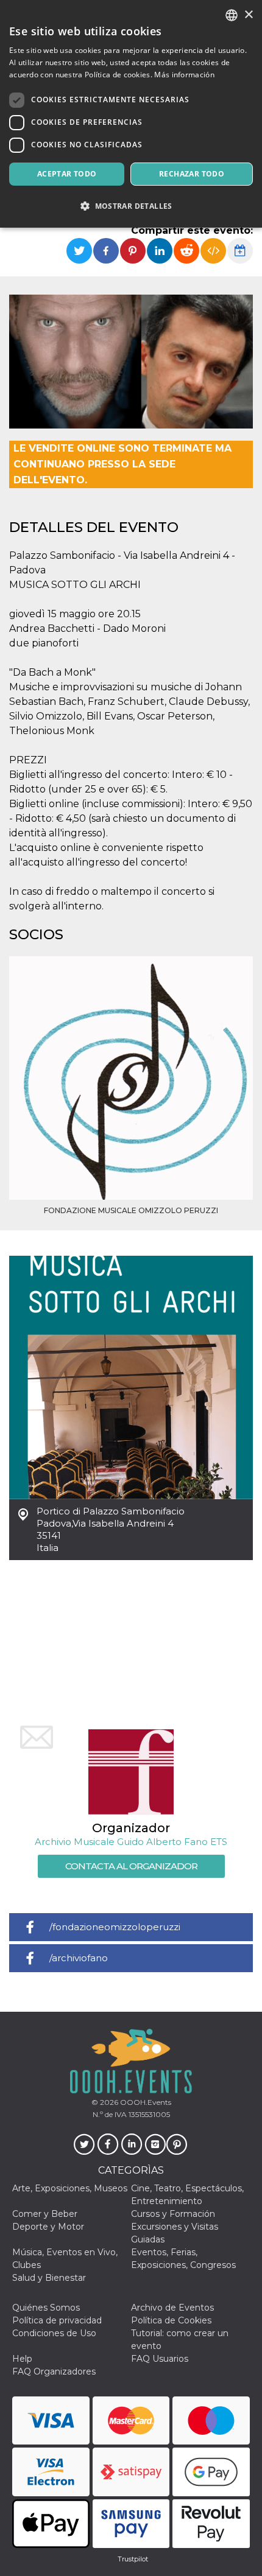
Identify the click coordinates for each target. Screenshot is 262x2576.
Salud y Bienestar (49, 2278)
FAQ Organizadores (54, 2371)
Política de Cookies (171, 2320)
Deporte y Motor (48, 2227)
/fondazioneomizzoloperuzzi (115, 1927)
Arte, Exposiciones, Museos (70, 2188)
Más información (184, 75)
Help (22, 2359)
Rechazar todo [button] (192, 174)
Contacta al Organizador (131, 1866)
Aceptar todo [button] (67, 174)
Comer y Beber (45, 2214)
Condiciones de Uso (54, 2333)
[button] (131, 206)
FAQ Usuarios (160, 2359)
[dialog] (131, 114)
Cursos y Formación (173, 2214)
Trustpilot (133, 2559)
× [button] (248, 15)
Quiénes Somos (46, 2308)
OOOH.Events (145, 2102)
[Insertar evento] (213, 251)
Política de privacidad (57, 2320)
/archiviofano (79, 1958)
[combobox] (232, 15)
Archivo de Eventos (172, 2308)
